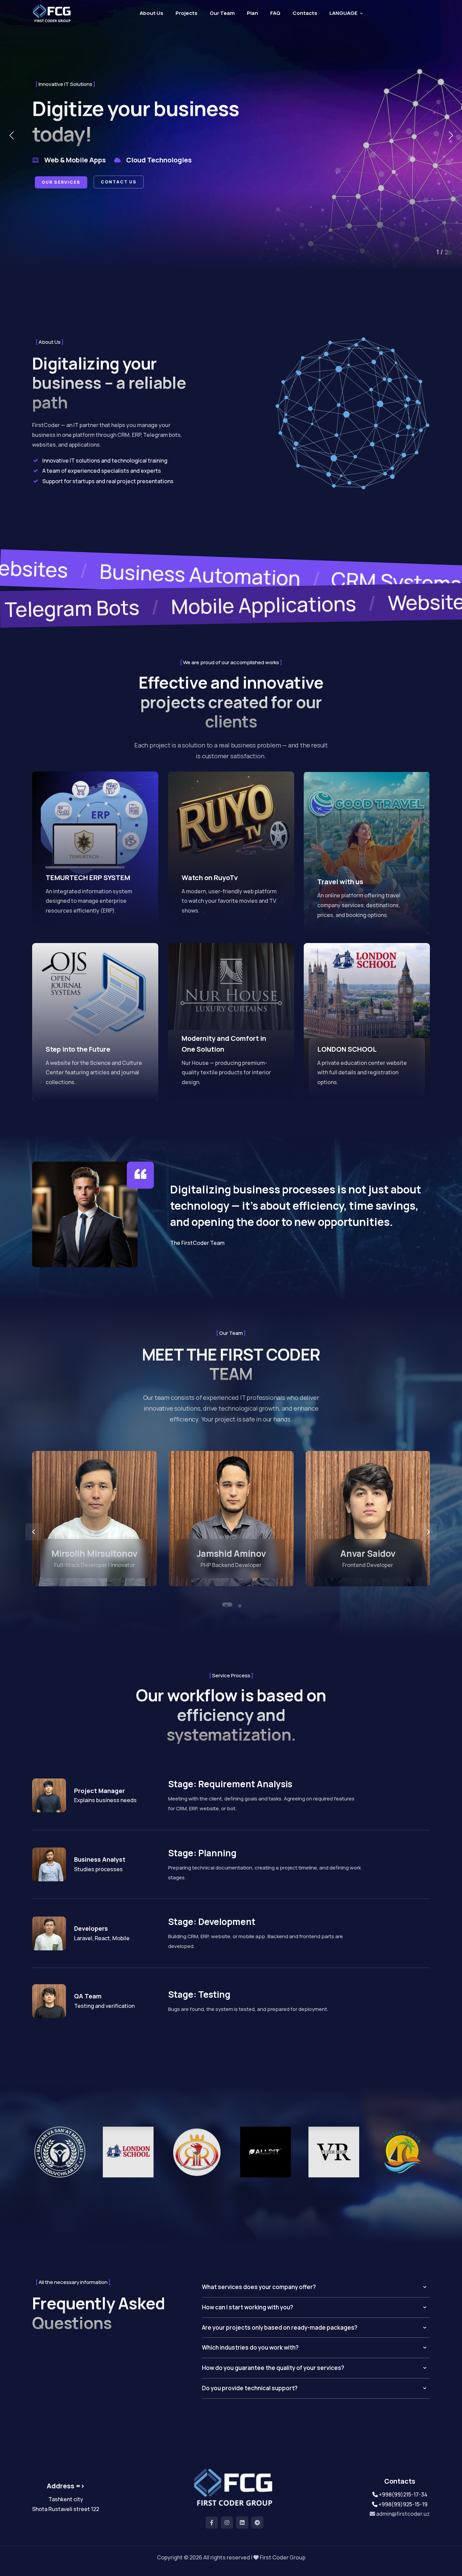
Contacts (305, 13)
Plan (252, 13)
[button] (11, 135)
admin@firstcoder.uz (402, 2514)
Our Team (222, 13)
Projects (187, 13)
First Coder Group (283, 2557)
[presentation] (34, 1532)
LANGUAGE (343, 13)
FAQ (275, 13)
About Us (152, 13)
